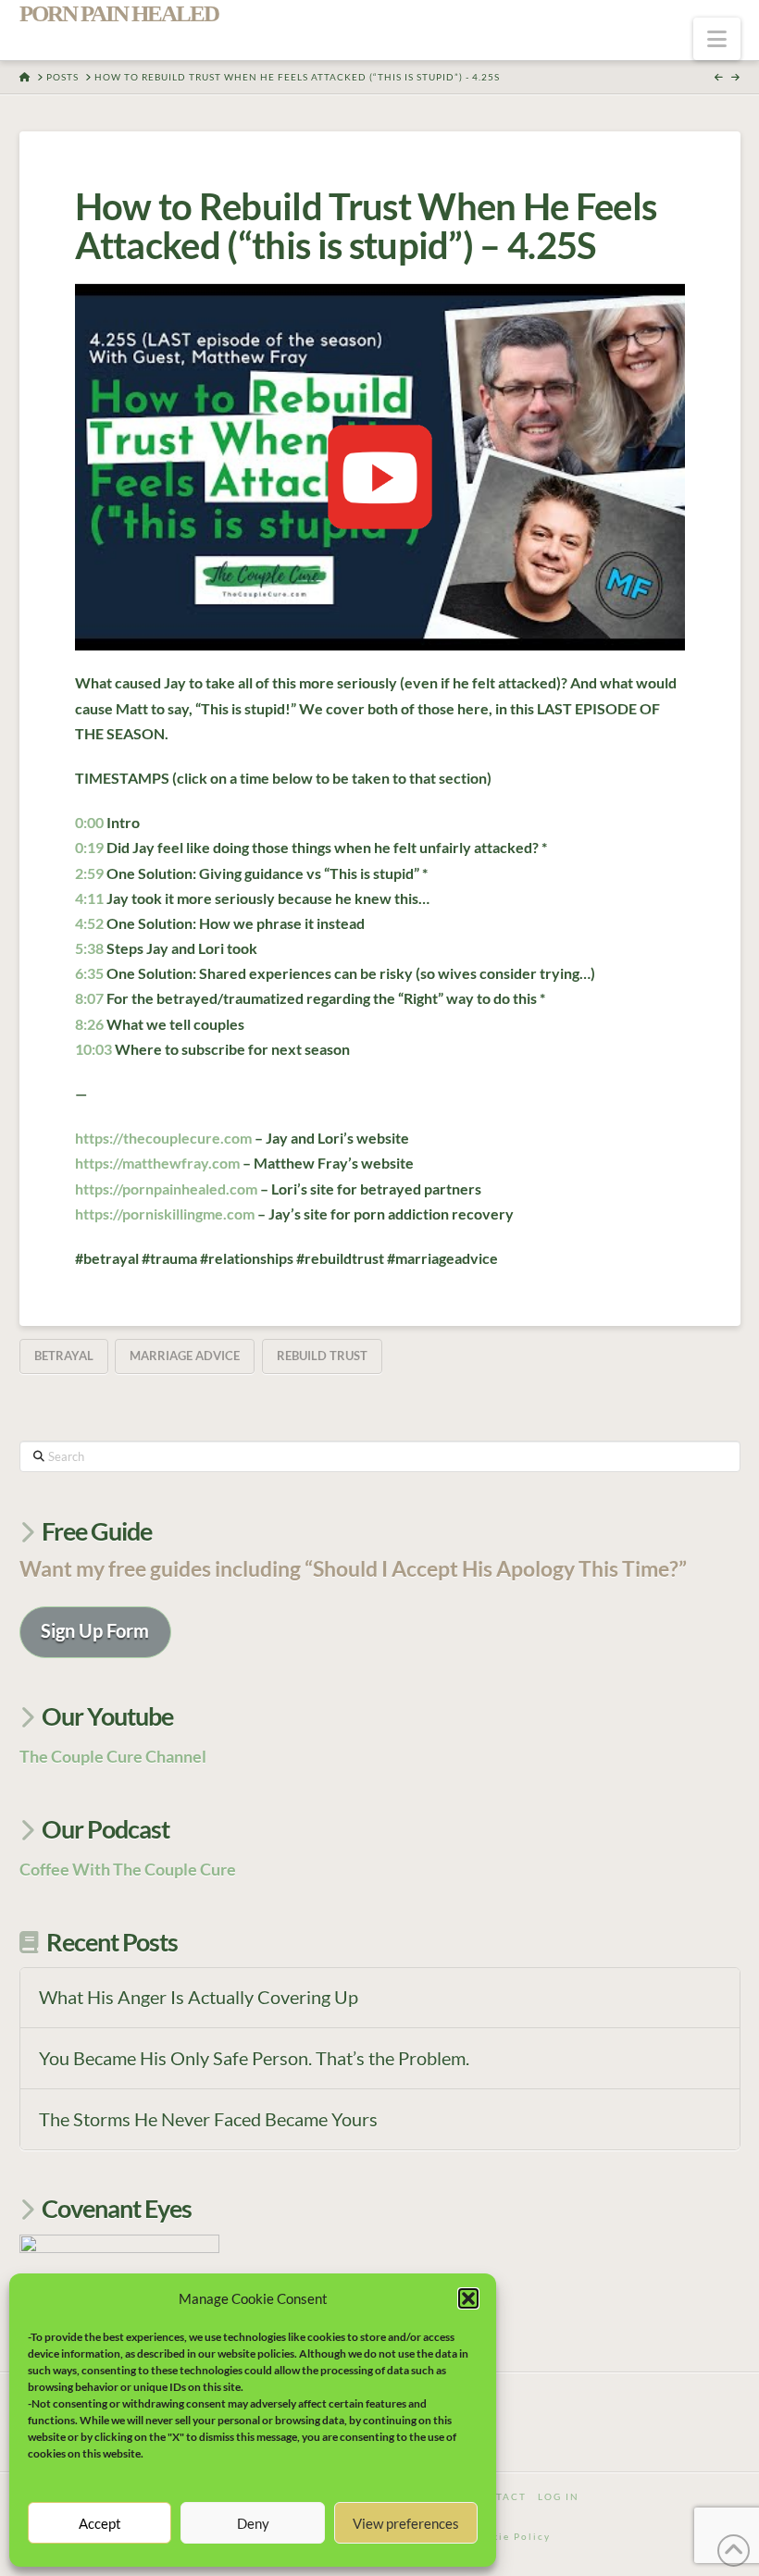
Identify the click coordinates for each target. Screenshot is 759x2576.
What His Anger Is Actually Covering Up (199, 1997)
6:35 (89, 973)
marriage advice (185, 1356)
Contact (498, 2496)
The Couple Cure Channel (113, 1756)
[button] (468, 2298)
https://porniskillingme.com (165, 1214)
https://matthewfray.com (157, 1163)
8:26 (89, 1024)
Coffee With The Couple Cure (128, 1869)
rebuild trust (322, 1356)
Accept (100, 2523)
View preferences (406, 2523)
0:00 (89, 822)
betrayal (64, 1356)
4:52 (89, 923)
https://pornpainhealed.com (166, 1189)
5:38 (89, 948)
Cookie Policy (510, 2536)
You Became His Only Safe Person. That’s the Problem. (254, 2058)
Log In (559, 2496)
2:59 (89, 873)
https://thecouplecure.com (163, 1138)
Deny (253, 2523)
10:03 (93, 1049)
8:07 (89, 998)
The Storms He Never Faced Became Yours (208, 2119)
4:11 (89, 898)
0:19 (89, 847)
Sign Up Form (95, 1630)
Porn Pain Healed (119, 13)
